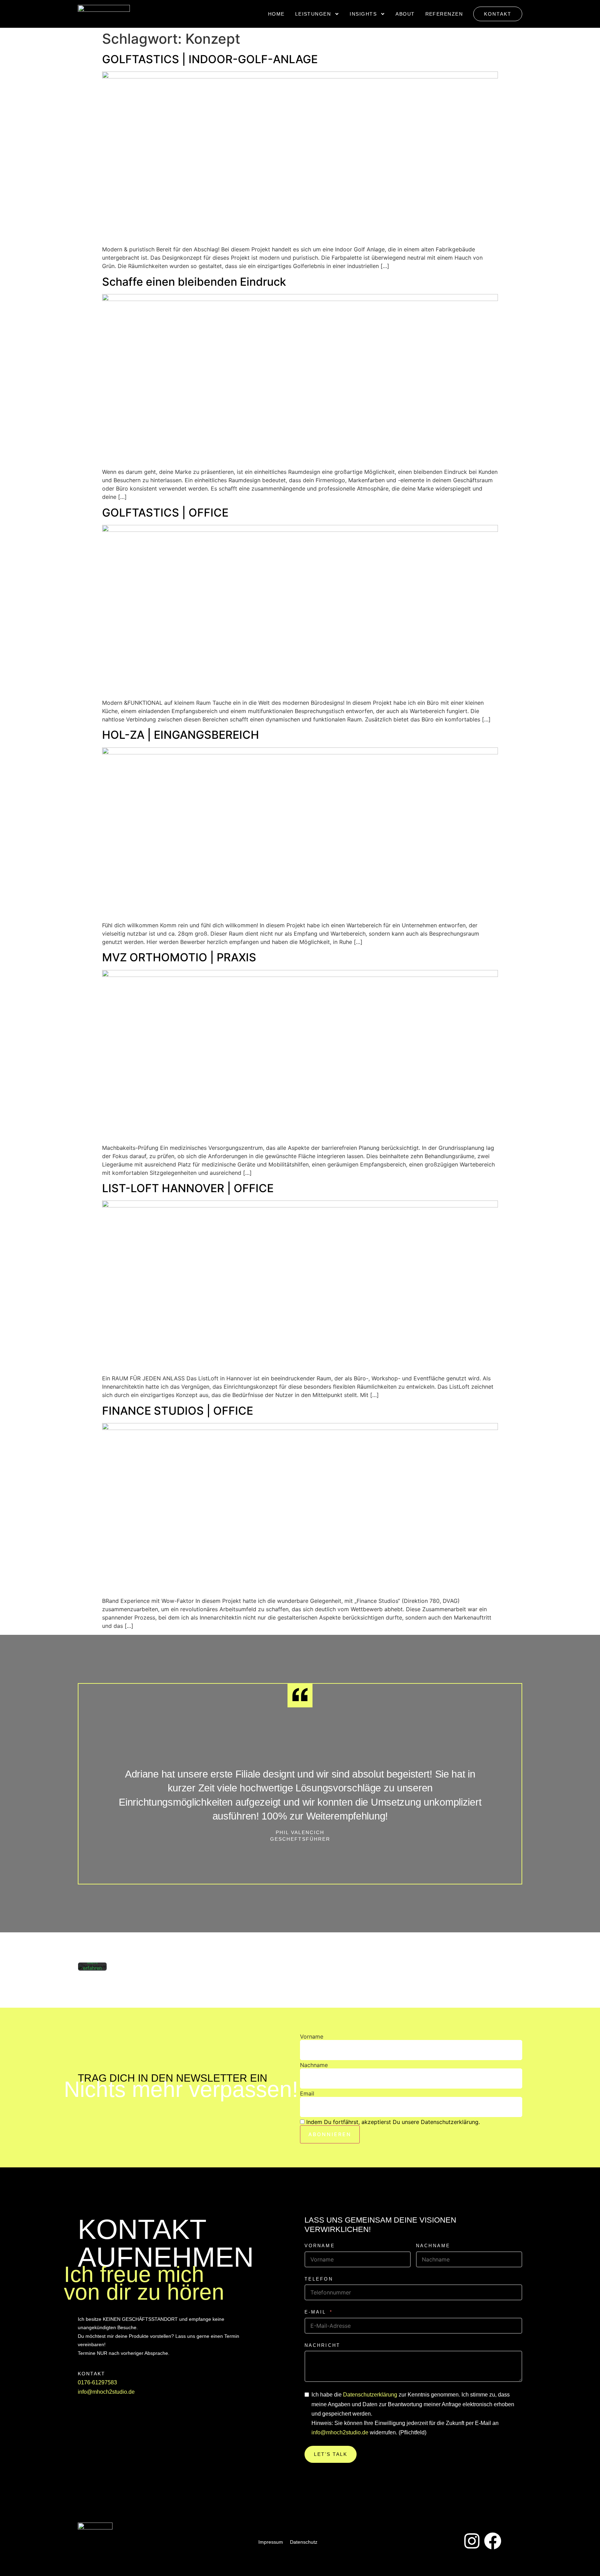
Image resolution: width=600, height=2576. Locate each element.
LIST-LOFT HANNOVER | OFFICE (188, 1188)
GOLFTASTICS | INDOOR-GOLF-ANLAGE (210, 59)
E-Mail (315, 2312)
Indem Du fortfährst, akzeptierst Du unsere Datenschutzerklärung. (393, 2122)
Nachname (314, 2065)
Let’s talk (331, 2454)
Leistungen (313, 14)
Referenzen (444, 14)
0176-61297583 (97, 2382)
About (405, 14)
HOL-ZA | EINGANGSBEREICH (181, 735)
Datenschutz (304, 2542)
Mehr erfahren (93, 1965)
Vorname (312, 2036)
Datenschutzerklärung (370, 2395)
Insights (363, 14)
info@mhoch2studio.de (106, 2392)
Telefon (319, 2279)
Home (276, 14)
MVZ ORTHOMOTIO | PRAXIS (179, 957)
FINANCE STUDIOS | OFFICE (178, 1411)
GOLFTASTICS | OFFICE (165, 513)
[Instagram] (472, 2541)
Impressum (271, 2542)
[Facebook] (493, 2541)
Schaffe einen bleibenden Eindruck (194, 282)
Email (307, 2093)
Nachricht (323, 2345)
